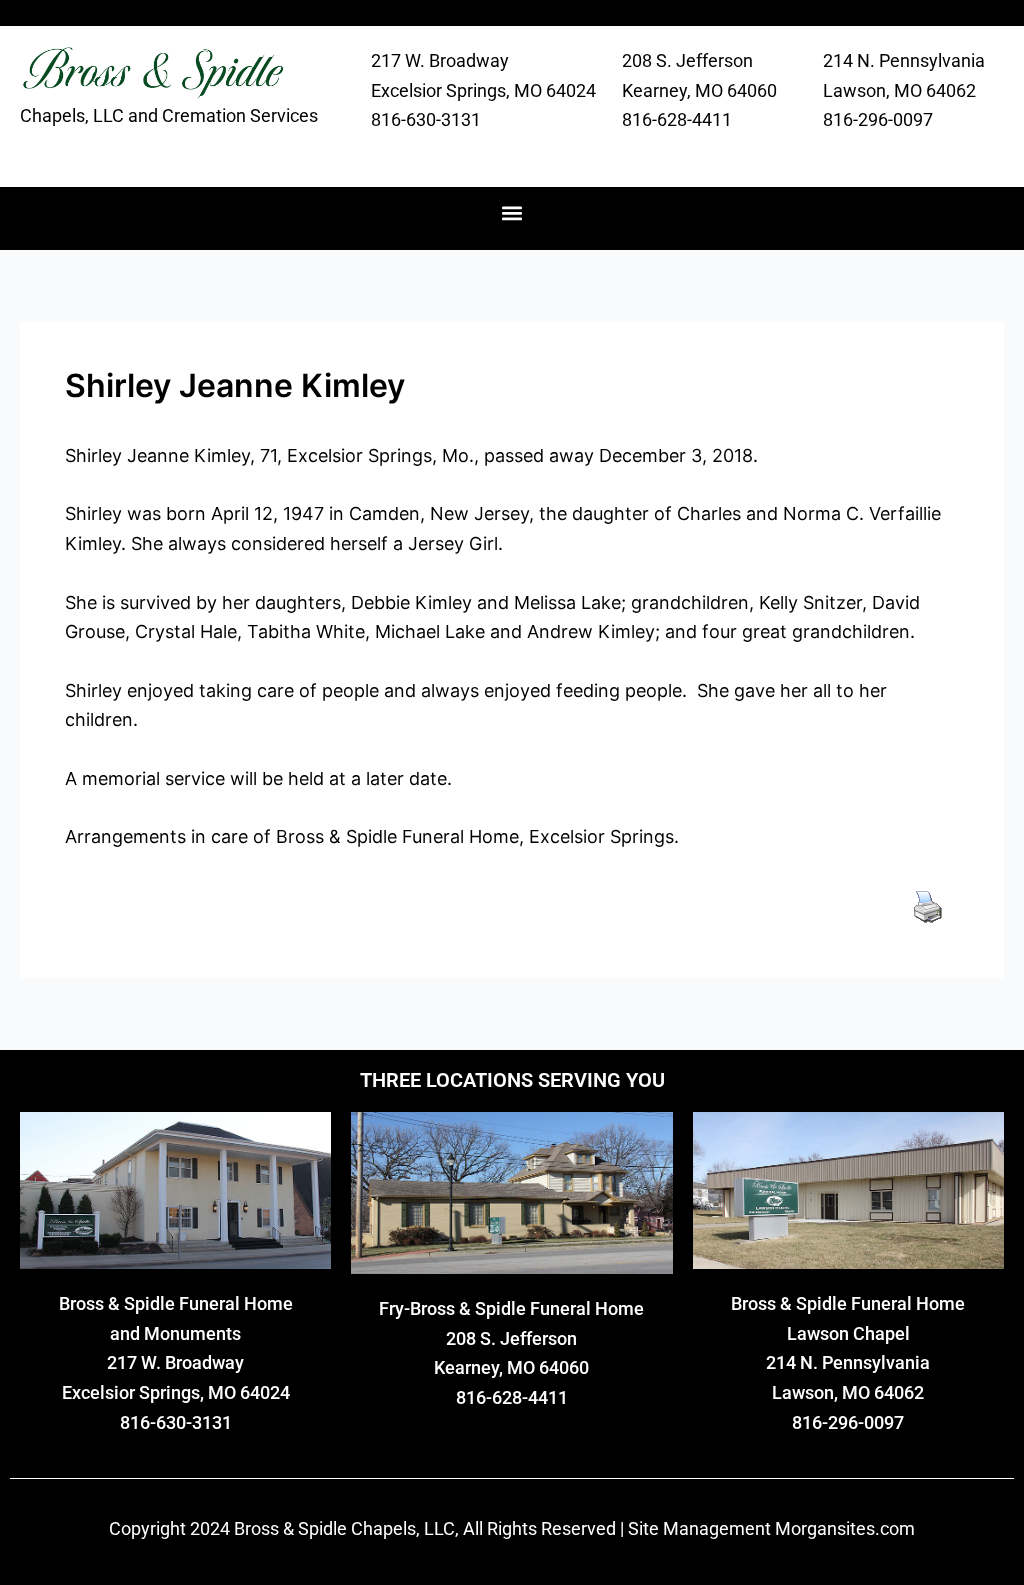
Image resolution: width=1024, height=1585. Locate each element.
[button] (512, 213)
